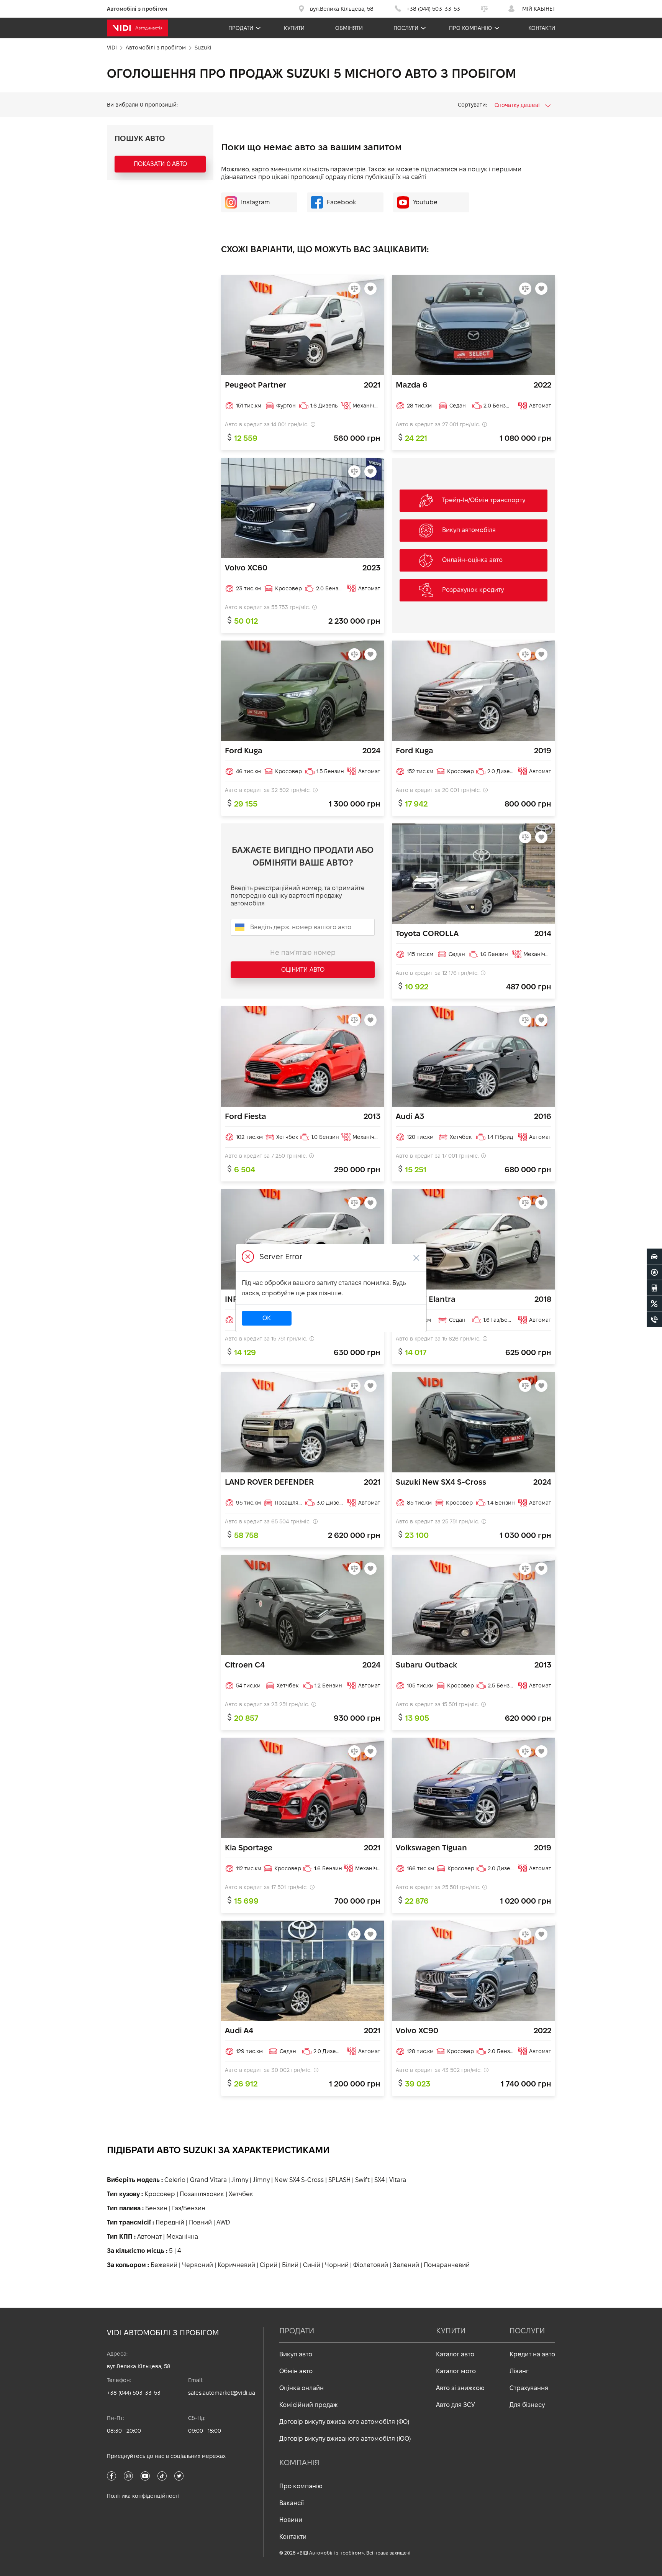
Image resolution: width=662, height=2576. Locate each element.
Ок (267, 1318)
